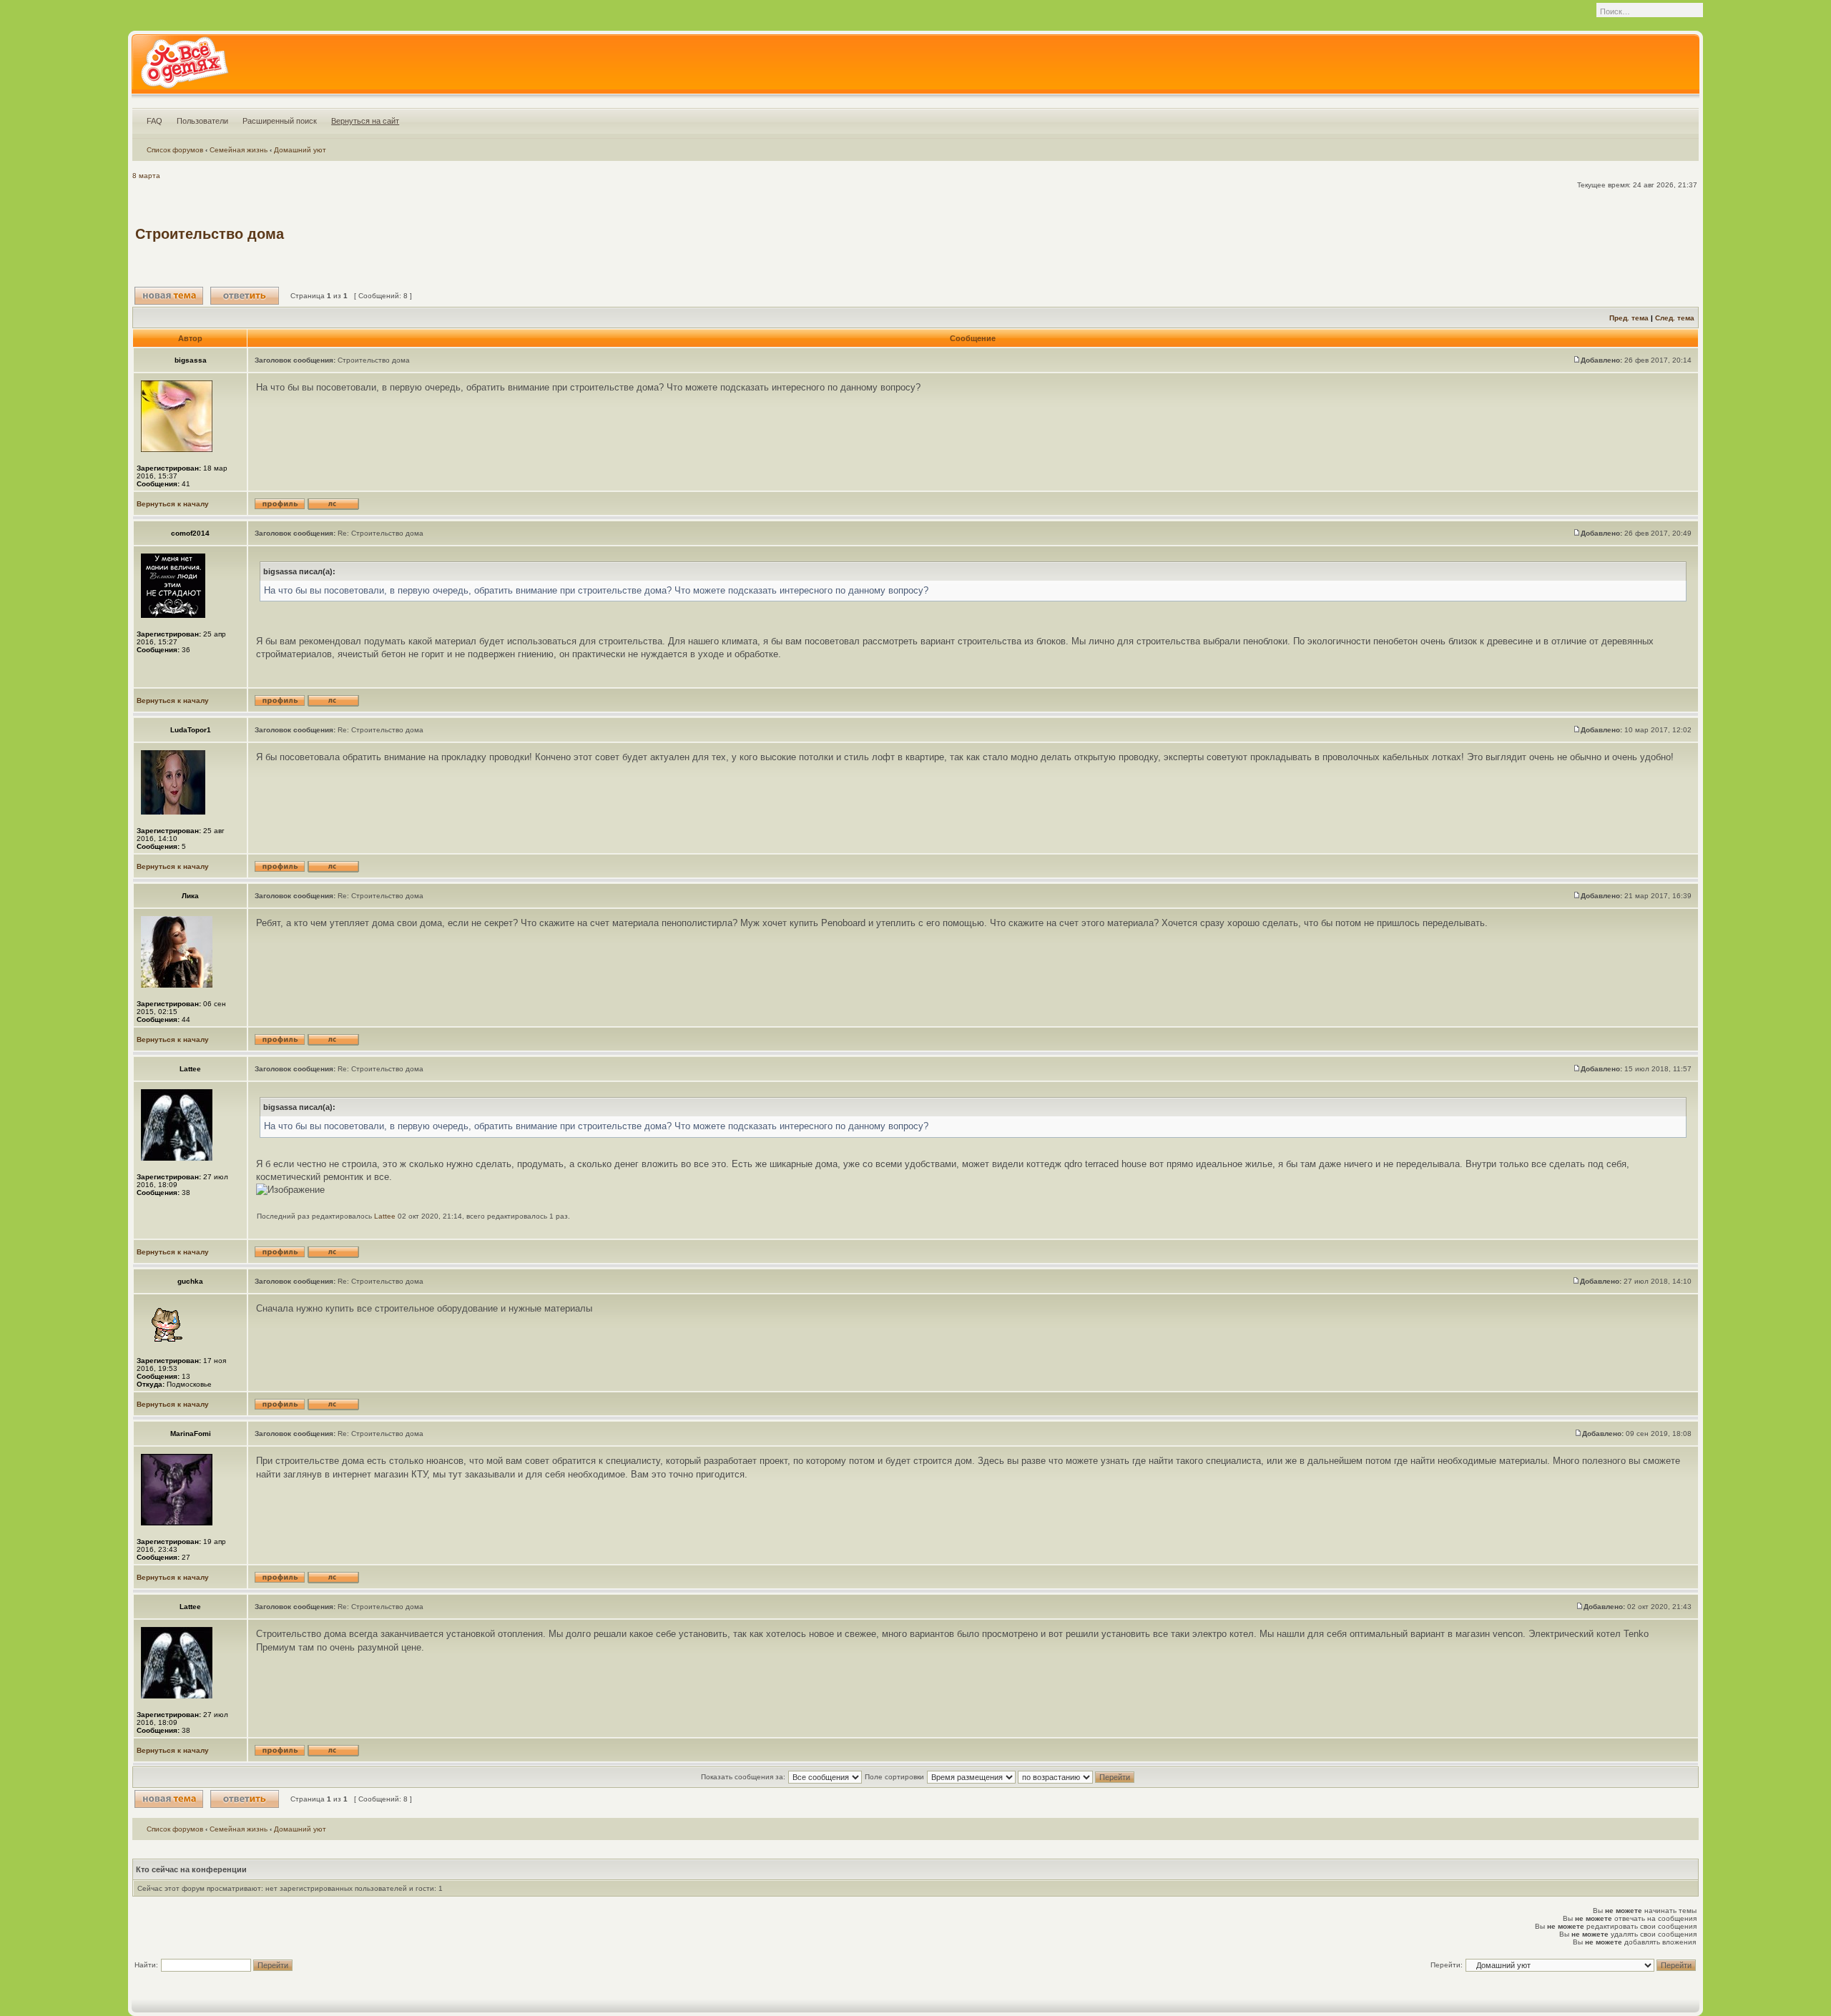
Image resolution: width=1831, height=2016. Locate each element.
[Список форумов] (184, 67)
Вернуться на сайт (365, 121)
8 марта (146, 176)
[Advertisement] (1435, 234)
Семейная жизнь (239, 150)
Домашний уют (300, 150)
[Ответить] (245, 296)
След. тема (1675, 318)
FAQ (154, 121)
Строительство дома (210, 234)
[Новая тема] (169, 296)
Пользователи (202, 121)
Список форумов (175, 150)
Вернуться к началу (173, 504)
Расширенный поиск (280, 121)
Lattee (385, 1216)
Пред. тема (1629, 318)
